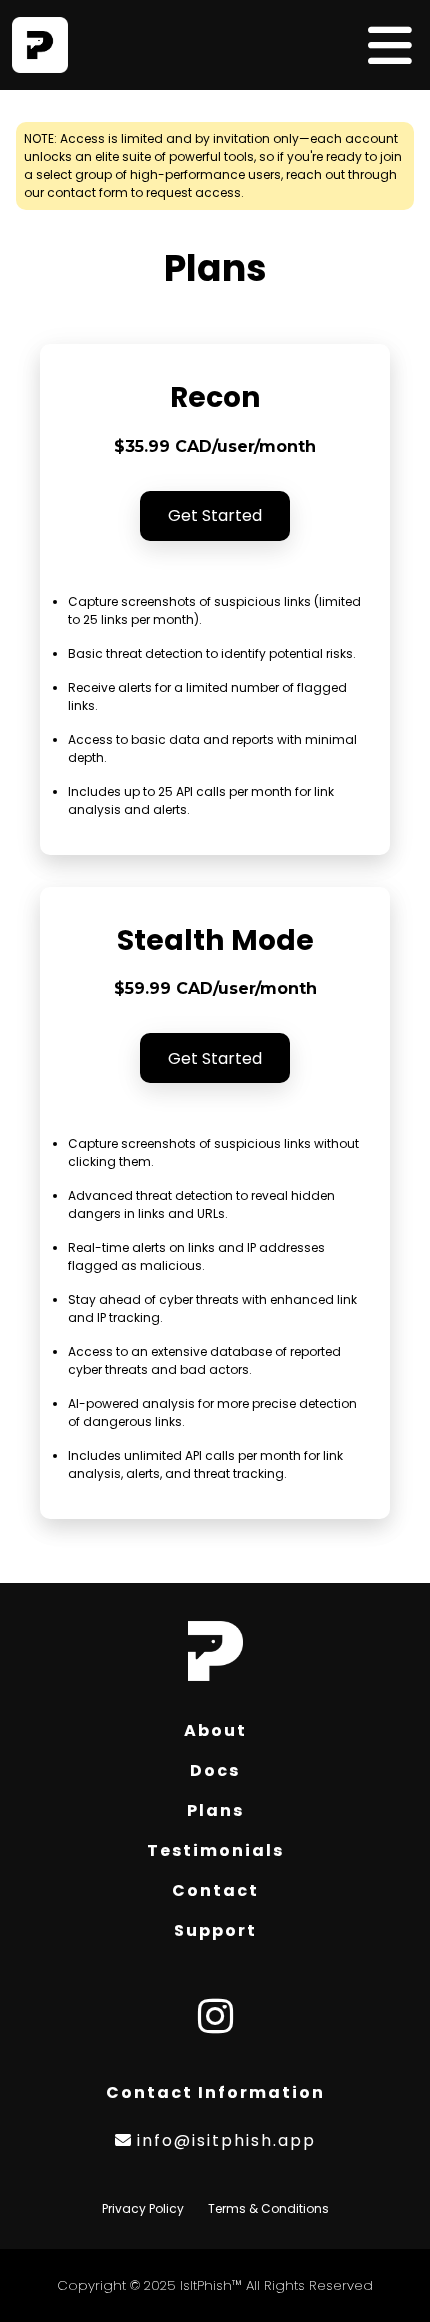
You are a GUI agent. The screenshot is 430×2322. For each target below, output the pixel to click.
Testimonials (215, 1850)
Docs (215, 1770)
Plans (215, 1810)
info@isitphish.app (226, 2140)
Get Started (215, 515)
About (215, 1730)
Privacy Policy (143, 2208)
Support (215, 1930)
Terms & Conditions (268, 2208)
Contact (215, 1890)
